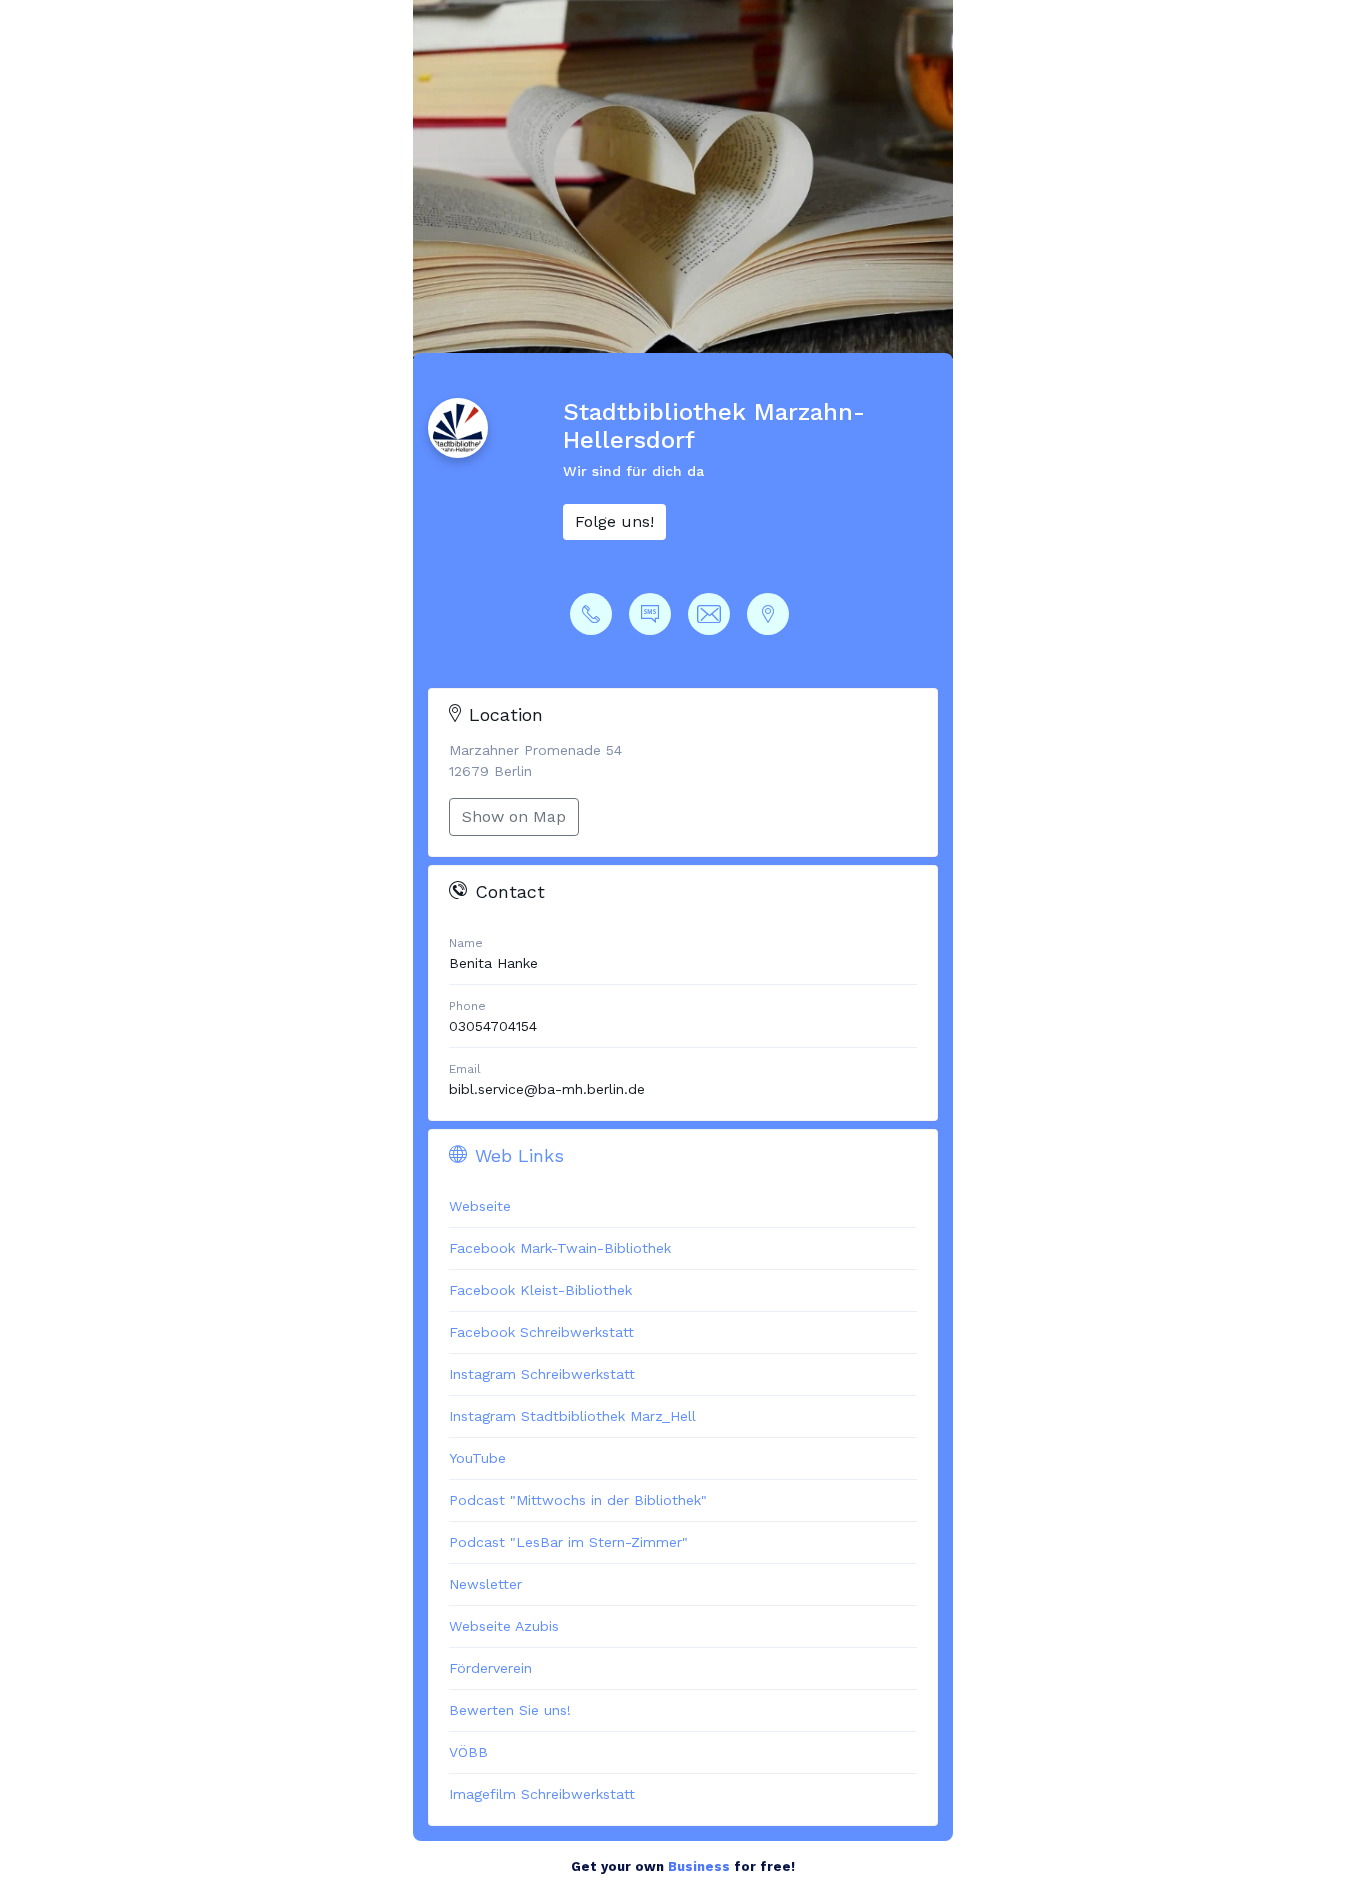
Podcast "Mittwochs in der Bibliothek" (578, 1500)
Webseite (480, 1206)
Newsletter (485, 1584)
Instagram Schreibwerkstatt (542, 1374)
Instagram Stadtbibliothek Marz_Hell (572, 1416)
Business (699, 1866)
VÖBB (468, 1752)
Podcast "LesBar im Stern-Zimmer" (568, 1542)
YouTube (477, 1458)
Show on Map (514, 816)
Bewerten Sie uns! (510, 1710)
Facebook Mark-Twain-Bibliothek (560, 1248)
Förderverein (490, 1668)
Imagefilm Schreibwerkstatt (542, 1794)
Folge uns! (614, 521)
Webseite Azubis (504, 1626)
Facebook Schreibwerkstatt (541, 1332)
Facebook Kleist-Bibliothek (540, 1290)
